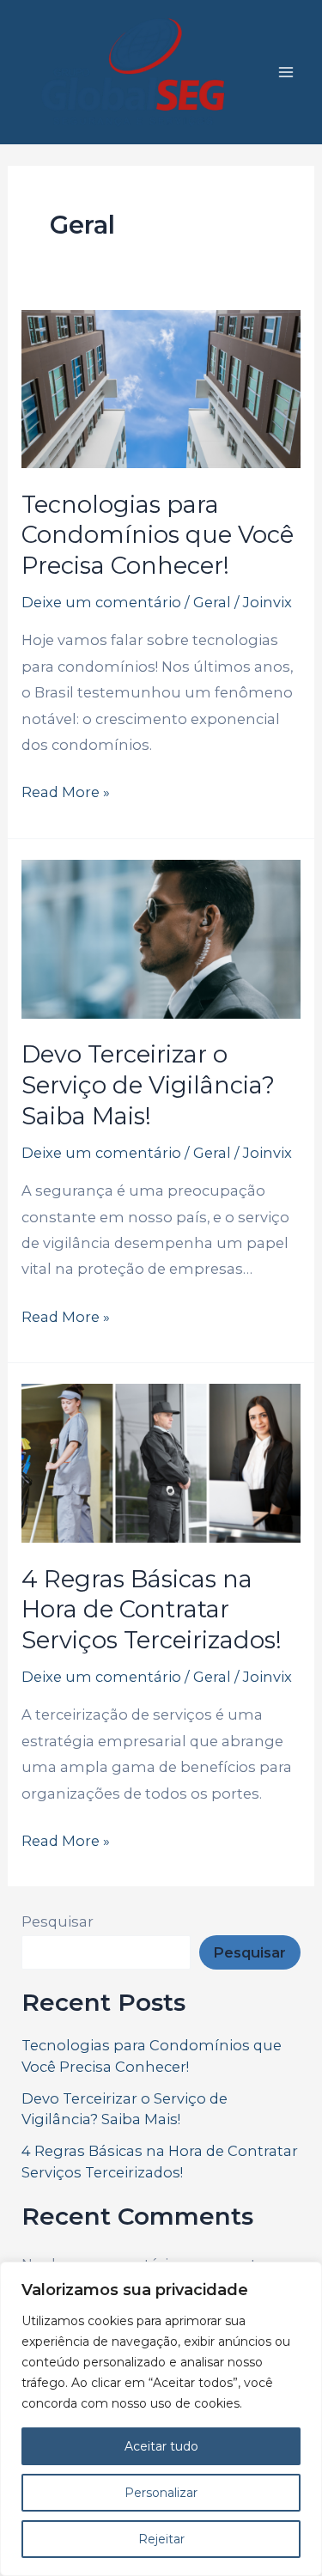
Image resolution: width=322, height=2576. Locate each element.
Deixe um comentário (101, 602)
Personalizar (161, 2493)
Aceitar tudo (161, 2446)
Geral (212, 602)
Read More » (66, 790)
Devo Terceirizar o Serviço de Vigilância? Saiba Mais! (148, 1085)
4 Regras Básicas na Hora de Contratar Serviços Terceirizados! (152, 1610)
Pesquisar (58, 1921)
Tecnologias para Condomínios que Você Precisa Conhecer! (158, 535)
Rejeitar (161, 2539)
